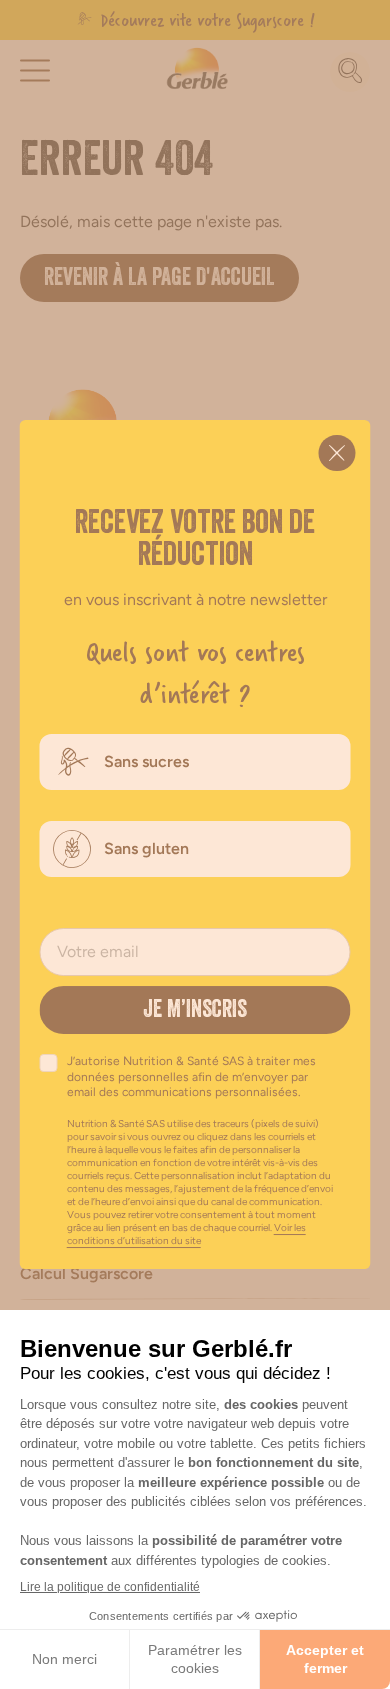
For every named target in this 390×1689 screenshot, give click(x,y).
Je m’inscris (195, 1012)
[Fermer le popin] (337, 453)
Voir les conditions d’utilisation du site (186, 1234)
